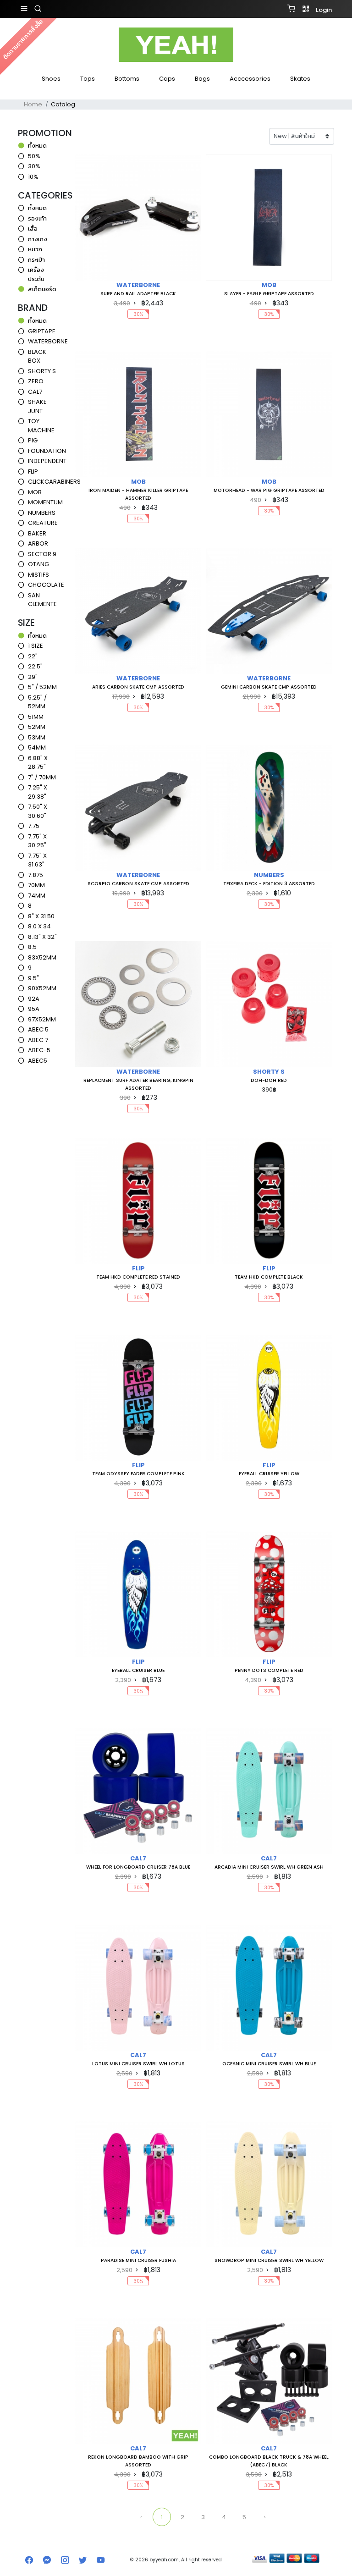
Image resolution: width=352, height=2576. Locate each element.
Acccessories (250, 79)
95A (34, 1009)
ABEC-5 (39, 1050)
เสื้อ (33, 229)
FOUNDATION (44, 451)
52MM (37, 727)
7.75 (34, 826)
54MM (37, 747)
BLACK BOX (37, 356)
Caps (167, 79)
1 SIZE (36, 646)
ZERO (36, 381)
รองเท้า (37, 218)
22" (33, 656)
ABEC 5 (38, 1029)
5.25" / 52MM (37, 702)
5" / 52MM (42, 687)
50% (34, 156)
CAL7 (35, 392)
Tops (88, 79)
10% (33, 177)
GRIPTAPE (42, 331)
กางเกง (38, 239)
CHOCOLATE (44, 585)
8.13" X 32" (42, 937)
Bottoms (127, 79)
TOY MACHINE (41, 426)
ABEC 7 (38, 1040)
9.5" (33, 978)
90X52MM (42, 988)
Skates (300, 79)
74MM (37, 896)
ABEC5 (38, 1061)
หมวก (35, 249)
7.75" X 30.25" (37, 841)
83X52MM (42, 957)
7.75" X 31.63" (37, 860)
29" (33, 677)
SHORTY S (42, 371)
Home (33, 104)
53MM (37, 737)
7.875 (36, 875)
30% (34, 166)
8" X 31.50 (41, 916)
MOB (35, 492)
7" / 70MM (42, 777)
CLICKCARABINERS (44, 482)
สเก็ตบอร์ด (42, 289)
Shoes (51, 79)
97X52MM (42, 1019)
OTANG (38, 564)
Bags (202, 79)
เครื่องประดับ (36, 274)
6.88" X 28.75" (38, 763)
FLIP (33, 472)
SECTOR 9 (42, 554)
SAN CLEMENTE (42, 600)
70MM (36, 885)
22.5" (35, 666)
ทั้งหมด (37, 146)
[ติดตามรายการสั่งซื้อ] (176, 91)
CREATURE (43, 523)
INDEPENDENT (44, 461)
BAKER (37, 533)
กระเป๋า (36, 260)
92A (34, 999)
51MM (36, 717)
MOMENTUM (44, 502)
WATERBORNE (44, 341)
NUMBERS (42, 513)
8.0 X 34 (39, 926)
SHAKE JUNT (37, 406)
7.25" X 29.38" (38, 792)
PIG (33, 440)
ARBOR (38, 543)
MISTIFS (38, 575)
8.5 (32, 947)
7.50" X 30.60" (38, 811)
